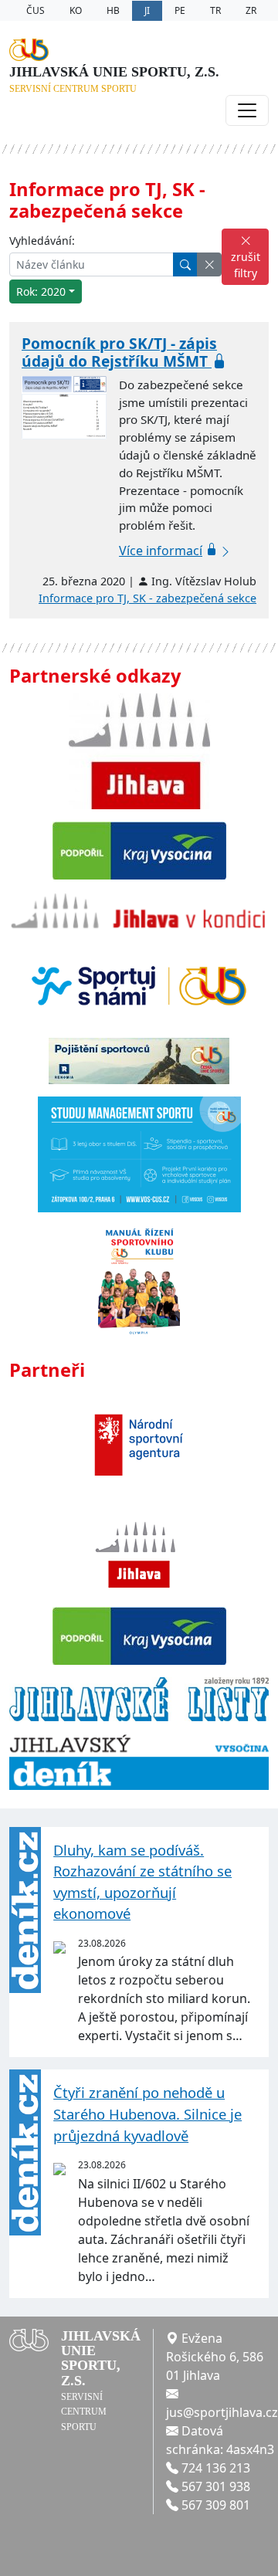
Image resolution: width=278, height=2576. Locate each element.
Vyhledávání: (42, 241)
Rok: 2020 (41, 291)
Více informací (161, 551)
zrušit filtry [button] (246, 265)
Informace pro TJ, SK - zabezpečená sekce (147, 598)
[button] (209, 264)
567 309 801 (216, 2505)
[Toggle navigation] (247, 110)
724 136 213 (216, 2468)
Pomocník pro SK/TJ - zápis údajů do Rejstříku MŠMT (119, 352)
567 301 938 (216, 2486)
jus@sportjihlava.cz (222, 2412)
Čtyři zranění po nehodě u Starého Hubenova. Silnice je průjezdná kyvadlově (147, 2113)
